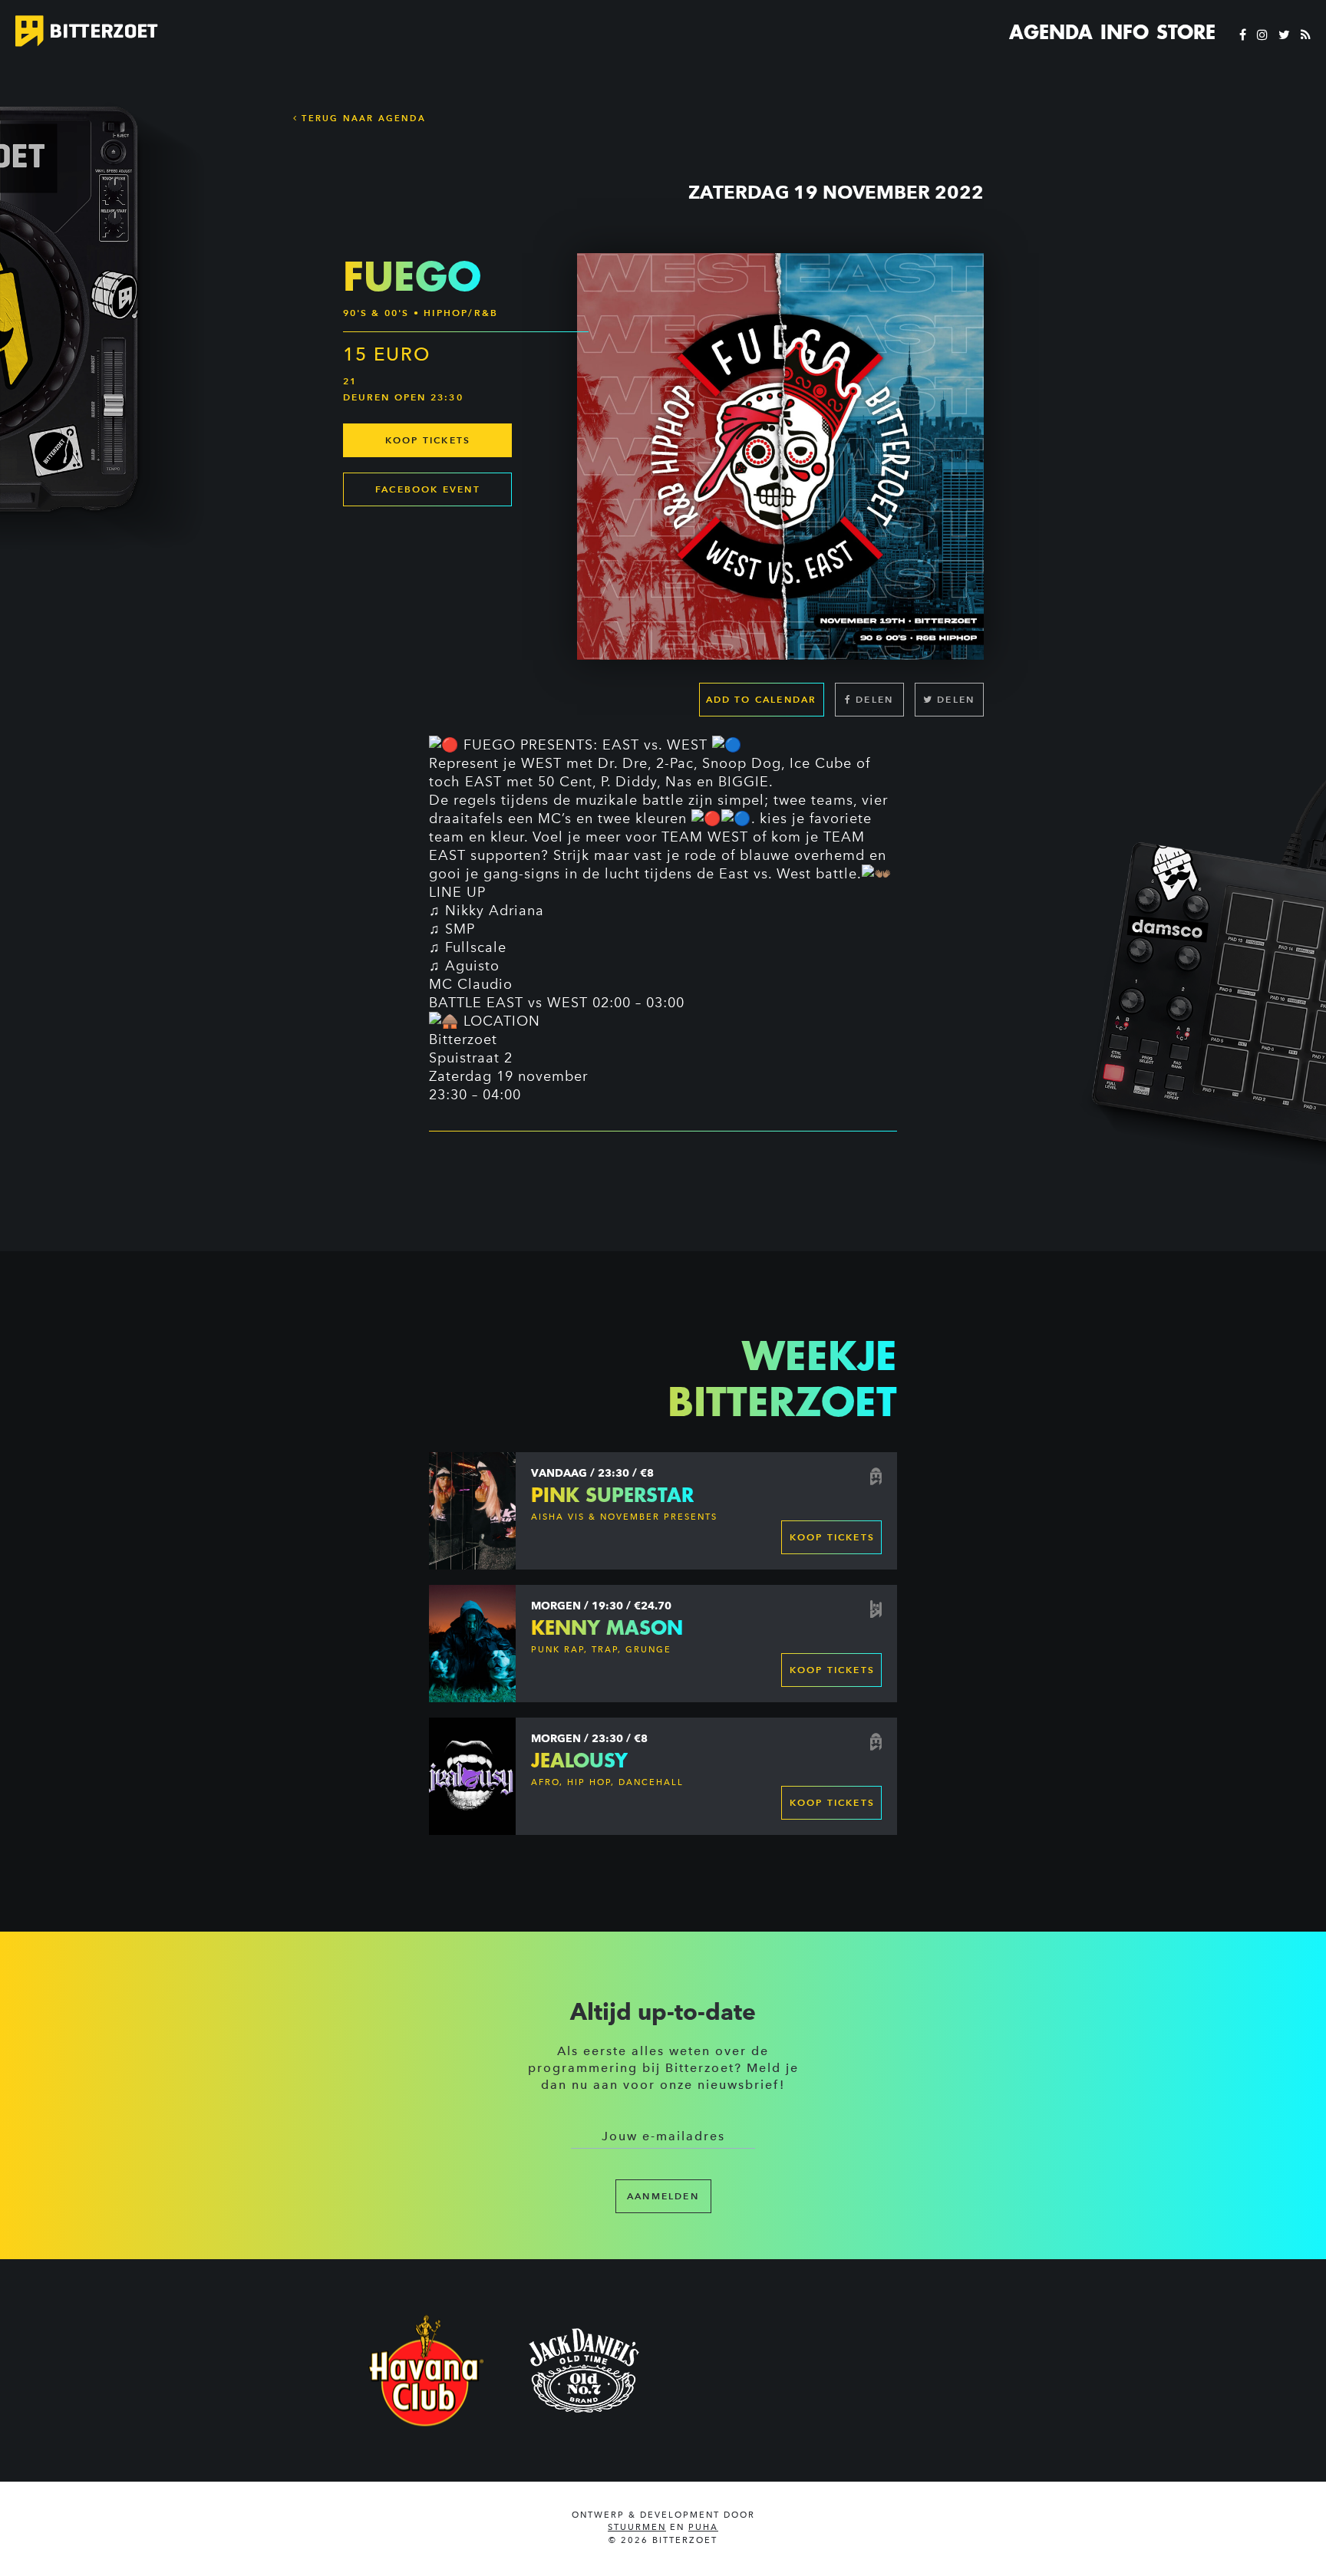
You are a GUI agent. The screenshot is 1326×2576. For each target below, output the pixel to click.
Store (1186, 32)
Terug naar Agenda (362, 118)
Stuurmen (637, 2527)
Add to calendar (762, 699)
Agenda (1051, 32)
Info (1125, 32)
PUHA (703, 2527)
